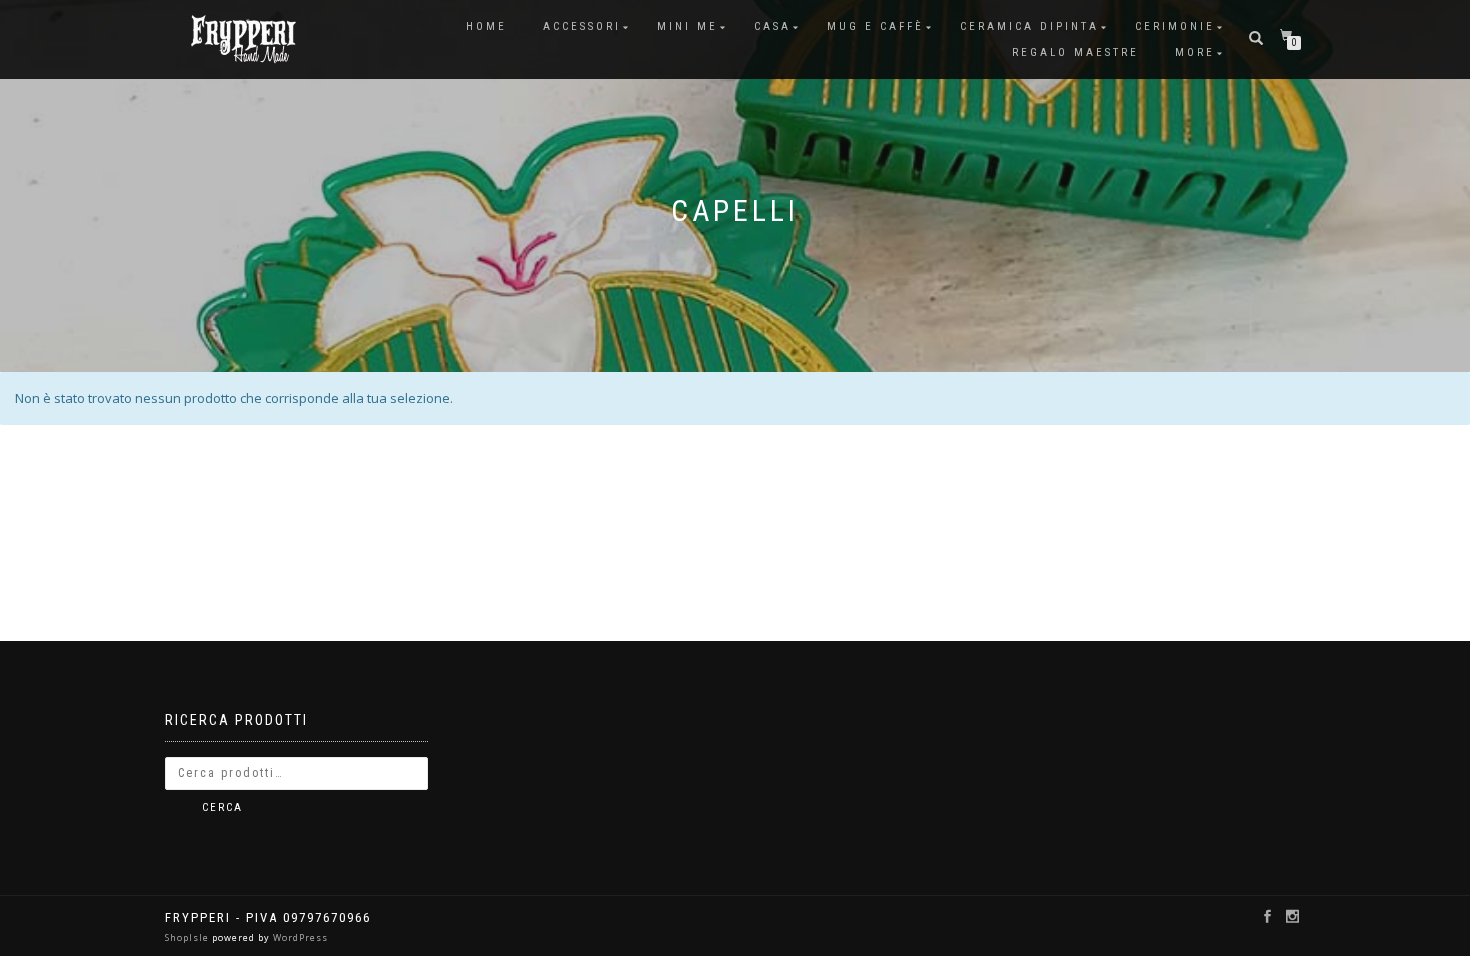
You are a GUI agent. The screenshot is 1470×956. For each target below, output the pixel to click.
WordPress (299, 937)
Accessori (582, 26)
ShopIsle (188, 937)
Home (486, 26)
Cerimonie (1175, 26)
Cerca (222, 807)
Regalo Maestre (1075, 52)
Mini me (687, 26)
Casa (772, 26)
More (1195, 52)
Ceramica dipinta (1029, 26)
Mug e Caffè (875, 26)
